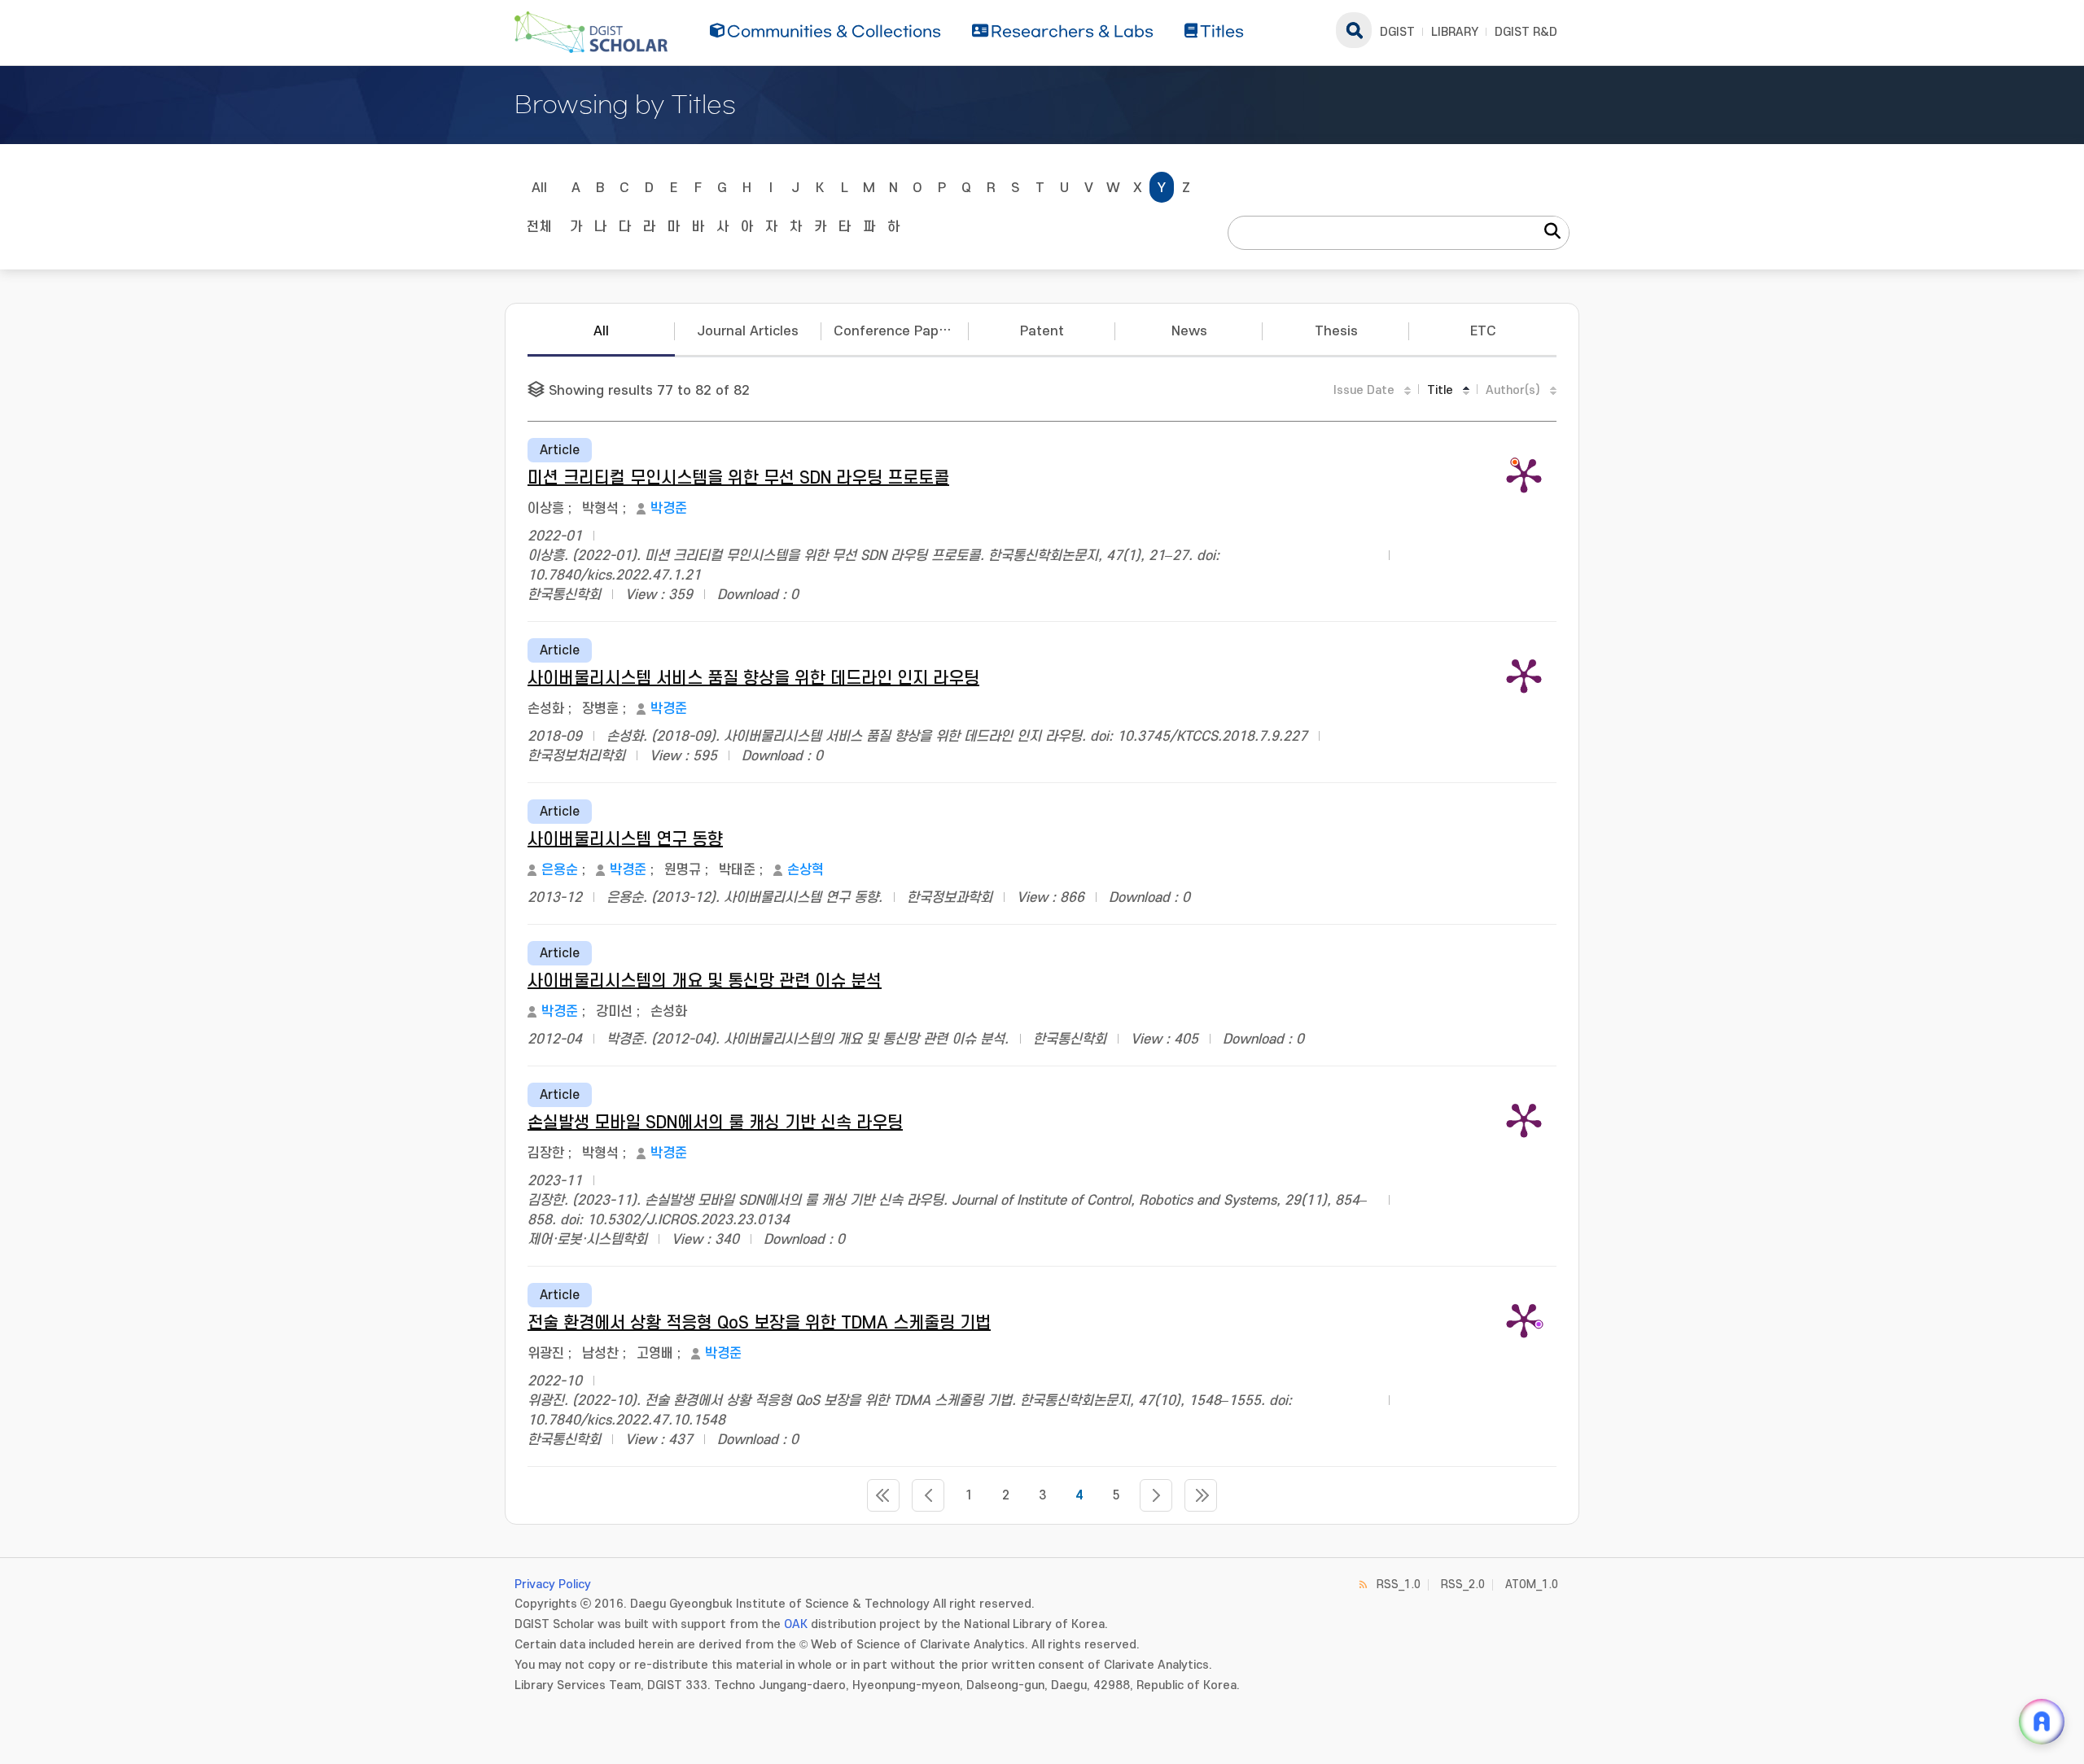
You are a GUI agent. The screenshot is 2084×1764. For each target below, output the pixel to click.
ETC (1483, 331)
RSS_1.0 (1399, 1585)
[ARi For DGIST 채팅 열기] (2042, 1722)
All (539, 188)
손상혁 (806, 870)
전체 (539, 227)
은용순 (560, 870)
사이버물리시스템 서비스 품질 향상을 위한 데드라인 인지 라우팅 (753, 678)
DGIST (1397, 32)
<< (883, 1495)
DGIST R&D (1526, 32)
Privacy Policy (553, 1585)
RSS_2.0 (1463, 1585)
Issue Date (1364, 390)
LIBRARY (1455, 32)
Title (1440, 390)
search (1354, 30)
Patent (1042, 331)
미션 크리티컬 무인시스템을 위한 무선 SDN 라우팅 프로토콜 (738, 478)
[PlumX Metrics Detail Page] (1524, 475)
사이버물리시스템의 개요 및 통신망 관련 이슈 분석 (705, 981)
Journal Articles (748, 331)
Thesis (1336, 331)
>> (1201, 1495)
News (1189, 331)
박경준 (669, 509)
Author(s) (1513, 390)
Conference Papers (896, 331)
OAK (796, 1624)
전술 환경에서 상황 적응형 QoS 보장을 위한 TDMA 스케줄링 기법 (759, 1323)
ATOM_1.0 (1532, 1585)
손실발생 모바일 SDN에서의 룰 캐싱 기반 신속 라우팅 (715, 1123)
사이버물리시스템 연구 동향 (625, 840)
